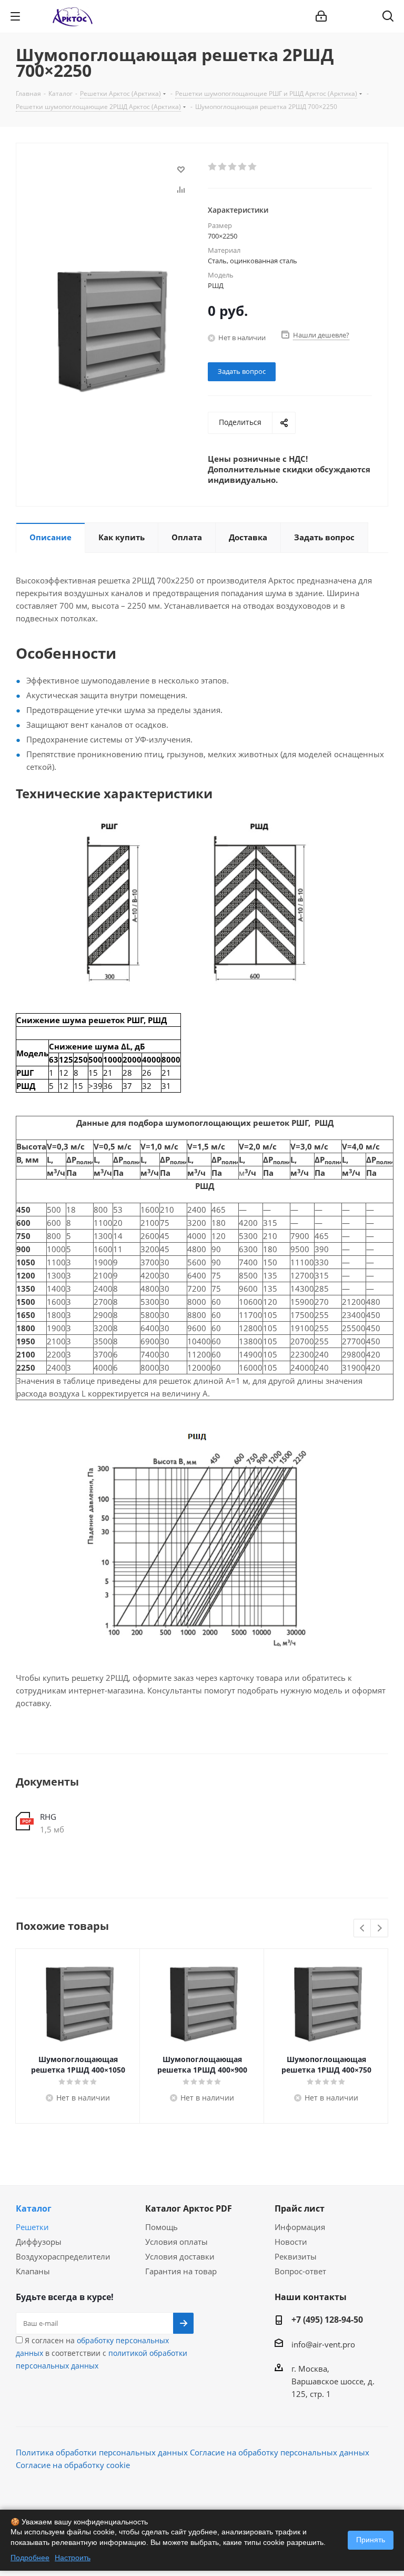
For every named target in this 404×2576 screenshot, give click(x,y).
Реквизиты (296, 2256)
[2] (223, 167)
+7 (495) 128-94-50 (327, 2320)
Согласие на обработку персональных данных (280, 2452)
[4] (243, 167)
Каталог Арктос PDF (189, 2208)
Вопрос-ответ (300, 2271)
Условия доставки (180, 2256)
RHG (48, 1817)
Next (380, 1929)
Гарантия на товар (181, 2271)
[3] (233, 167)
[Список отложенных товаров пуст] (361, 16)
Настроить (73, 2558)
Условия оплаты (176, 2242)
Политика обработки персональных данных (102, 2452)
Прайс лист (300, 2208)
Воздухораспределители (63, 2256)
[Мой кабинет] (321, 16)
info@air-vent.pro (323, 2344)
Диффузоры (39, 2242)
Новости (291, 2242)
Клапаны (33, 2271)
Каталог (34, 2208)
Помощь (161, 2227)
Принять (371, 2540)
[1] (213, 167)
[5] (253, 167)
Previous (363, 1929)
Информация (300, 2227)
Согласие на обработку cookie (73, 2465)
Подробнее (30, 2558)
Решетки (32, 2227)
